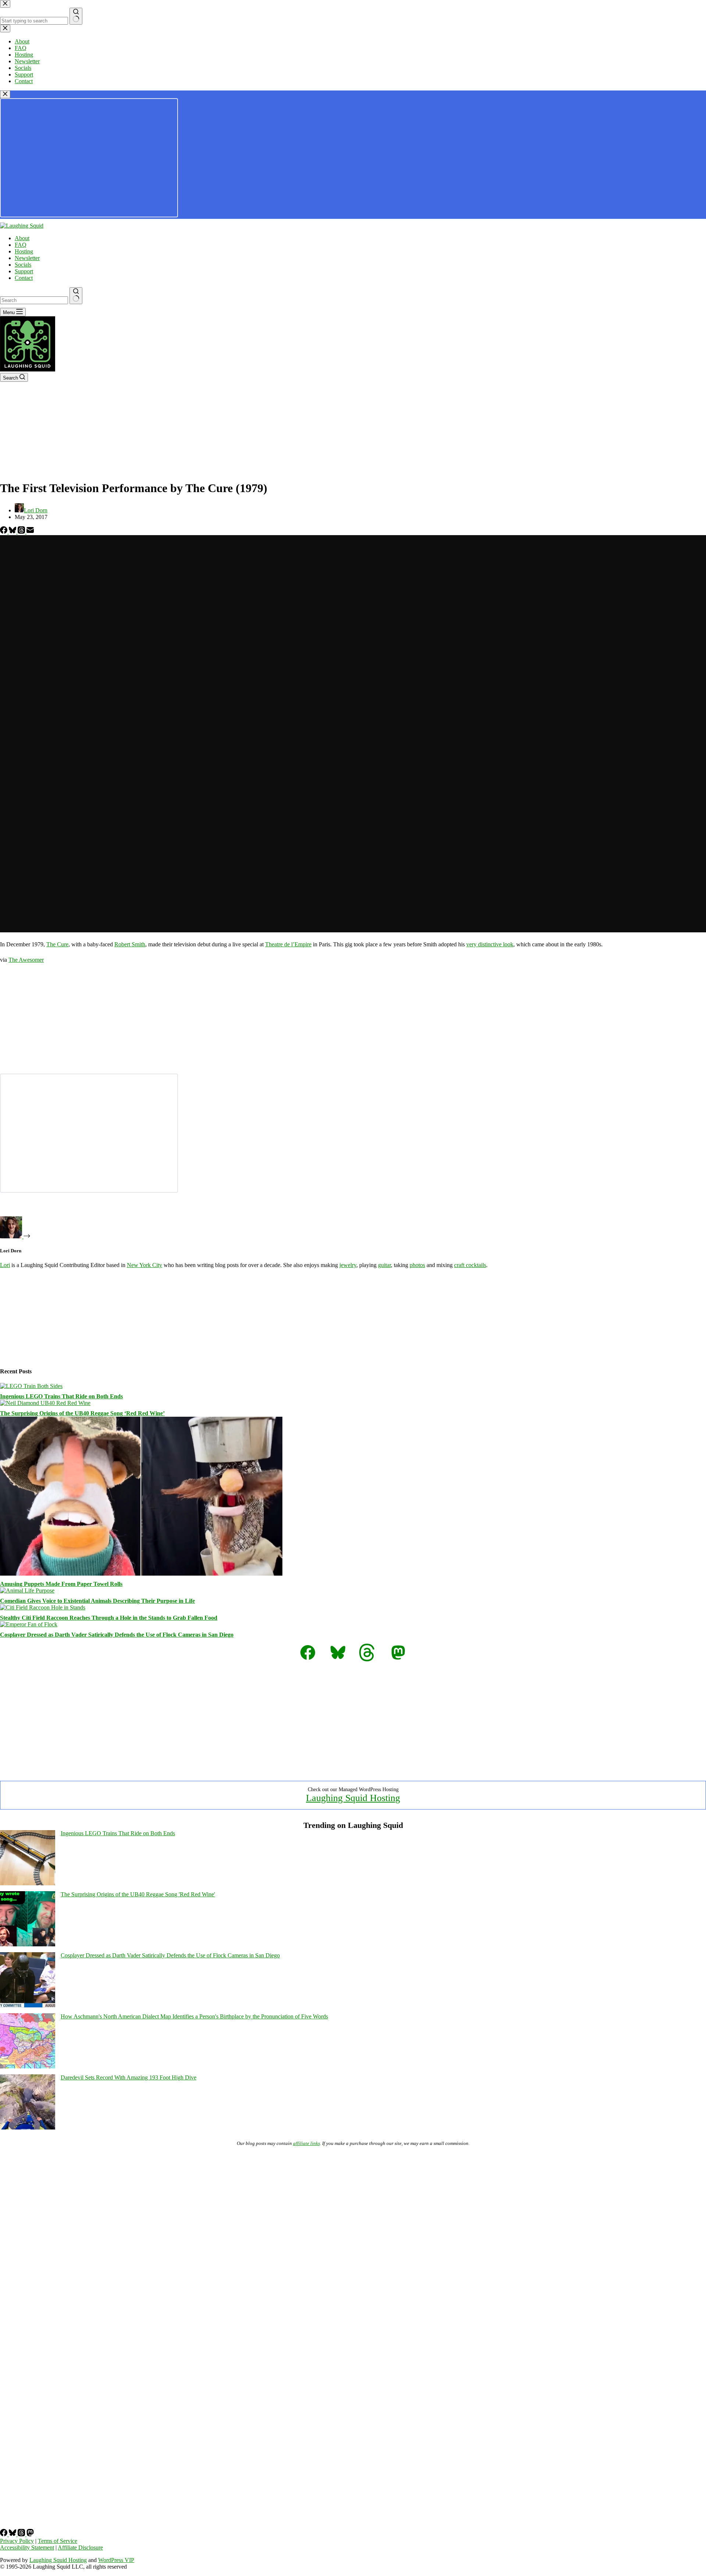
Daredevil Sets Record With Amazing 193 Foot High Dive (129, 2077)
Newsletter (27, 258)
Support (24, 271)
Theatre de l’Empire (288, 944)
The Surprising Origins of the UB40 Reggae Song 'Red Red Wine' (138, 1894)
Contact (24, 278)
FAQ (21, 245)
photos (417, 1265)
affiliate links (306, 2143)
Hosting (24, 251)
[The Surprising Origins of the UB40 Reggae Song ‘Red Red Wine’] (45, 1403)
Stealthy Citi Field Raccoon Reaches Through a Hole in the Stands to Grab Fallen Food (109, 1618)
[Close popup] (5, 94)
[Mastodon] (30, 2534)
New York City (145, 1265)
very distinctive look (490, 944)
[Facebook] (4, 532)
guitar (384, 1265)
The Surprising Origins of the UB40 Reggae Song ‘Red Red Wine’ (82, 1413)
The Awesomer (26, 960)
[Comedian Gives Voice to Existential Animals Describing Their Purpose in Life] (27, 1591)
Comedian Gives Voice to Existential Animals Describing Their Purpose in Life (97, 1601)
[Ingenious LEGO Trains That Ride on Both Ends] (31, 1386)
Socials (23, 265)
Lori (5, 1265)
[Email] (30, 532)
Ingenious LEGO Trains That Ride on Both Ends (61, 1396)
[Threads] (22, 532)
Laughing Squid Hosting (353, 1798)
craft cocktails (470, 1265)
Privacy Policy (17, 2541)
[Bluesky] (13, 532)
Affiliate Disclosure (80, 2547)
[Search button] (76, 296)
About (22, 238)
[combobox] (34, 300)
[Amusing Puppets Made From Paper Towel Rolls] (141, 1574)
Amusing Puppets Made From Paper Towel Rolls (61, 1584)
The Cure (57, 944)
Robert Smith (130, 944)
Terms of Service (58, 2541)
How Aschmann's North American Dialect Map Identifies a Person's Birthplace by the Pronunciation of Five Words (194, 2016)
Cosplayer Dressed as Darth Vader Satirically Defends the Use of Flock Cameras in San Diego (117, 1635)
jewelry (348, 1265)
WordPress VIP (116, 2560)
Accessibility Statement (27, 2547)
